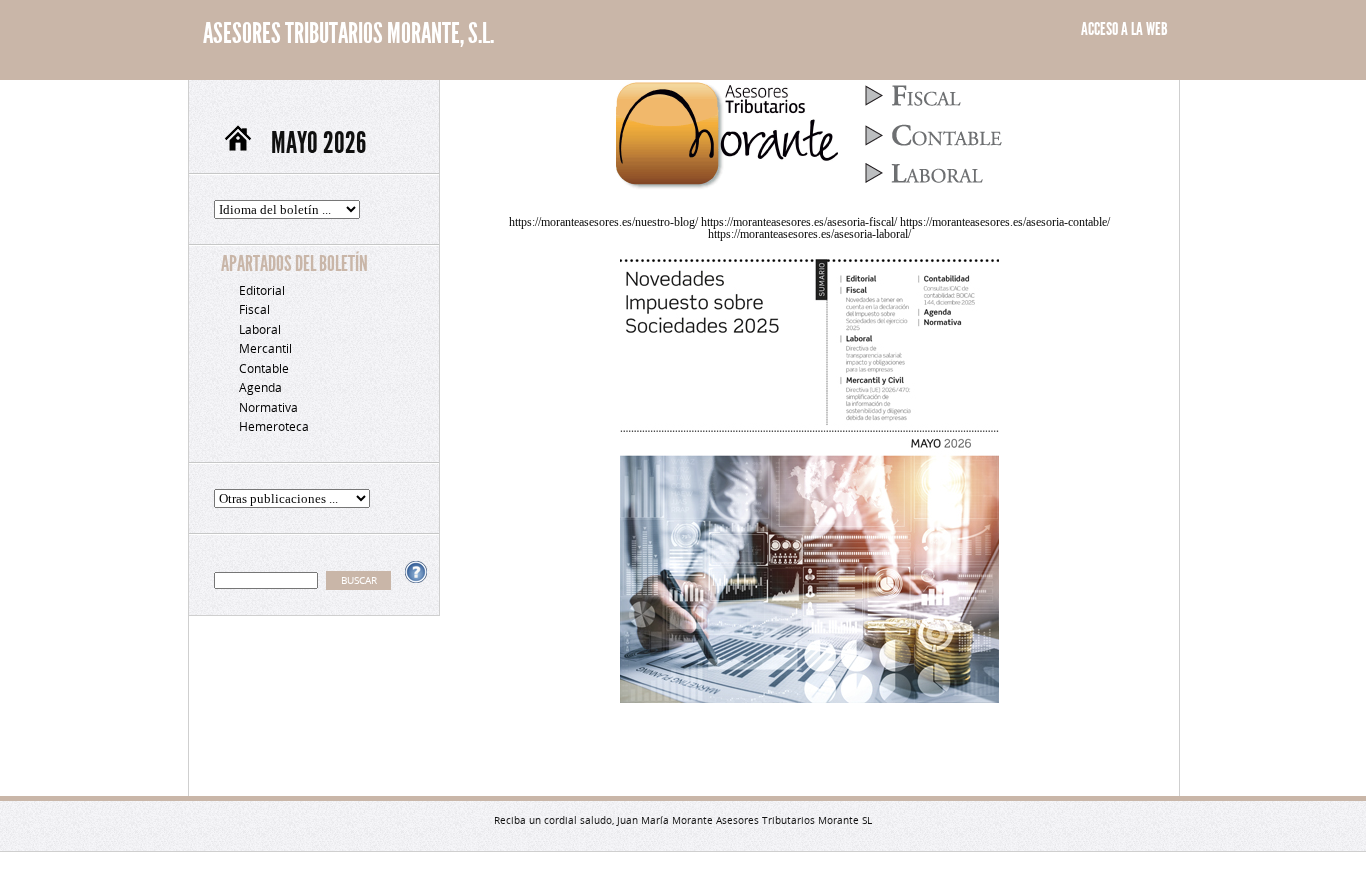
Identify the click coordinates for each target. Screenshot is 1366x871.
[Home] (247, 142)
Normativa (268, 407)
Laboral (260, 329)
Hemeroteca (274, 426)
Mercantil (265, 348)
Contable (264, 368)
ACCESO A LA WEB (1124, 29)
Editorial (262, 290)
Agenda (260, 387)
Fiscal (254, 309)
